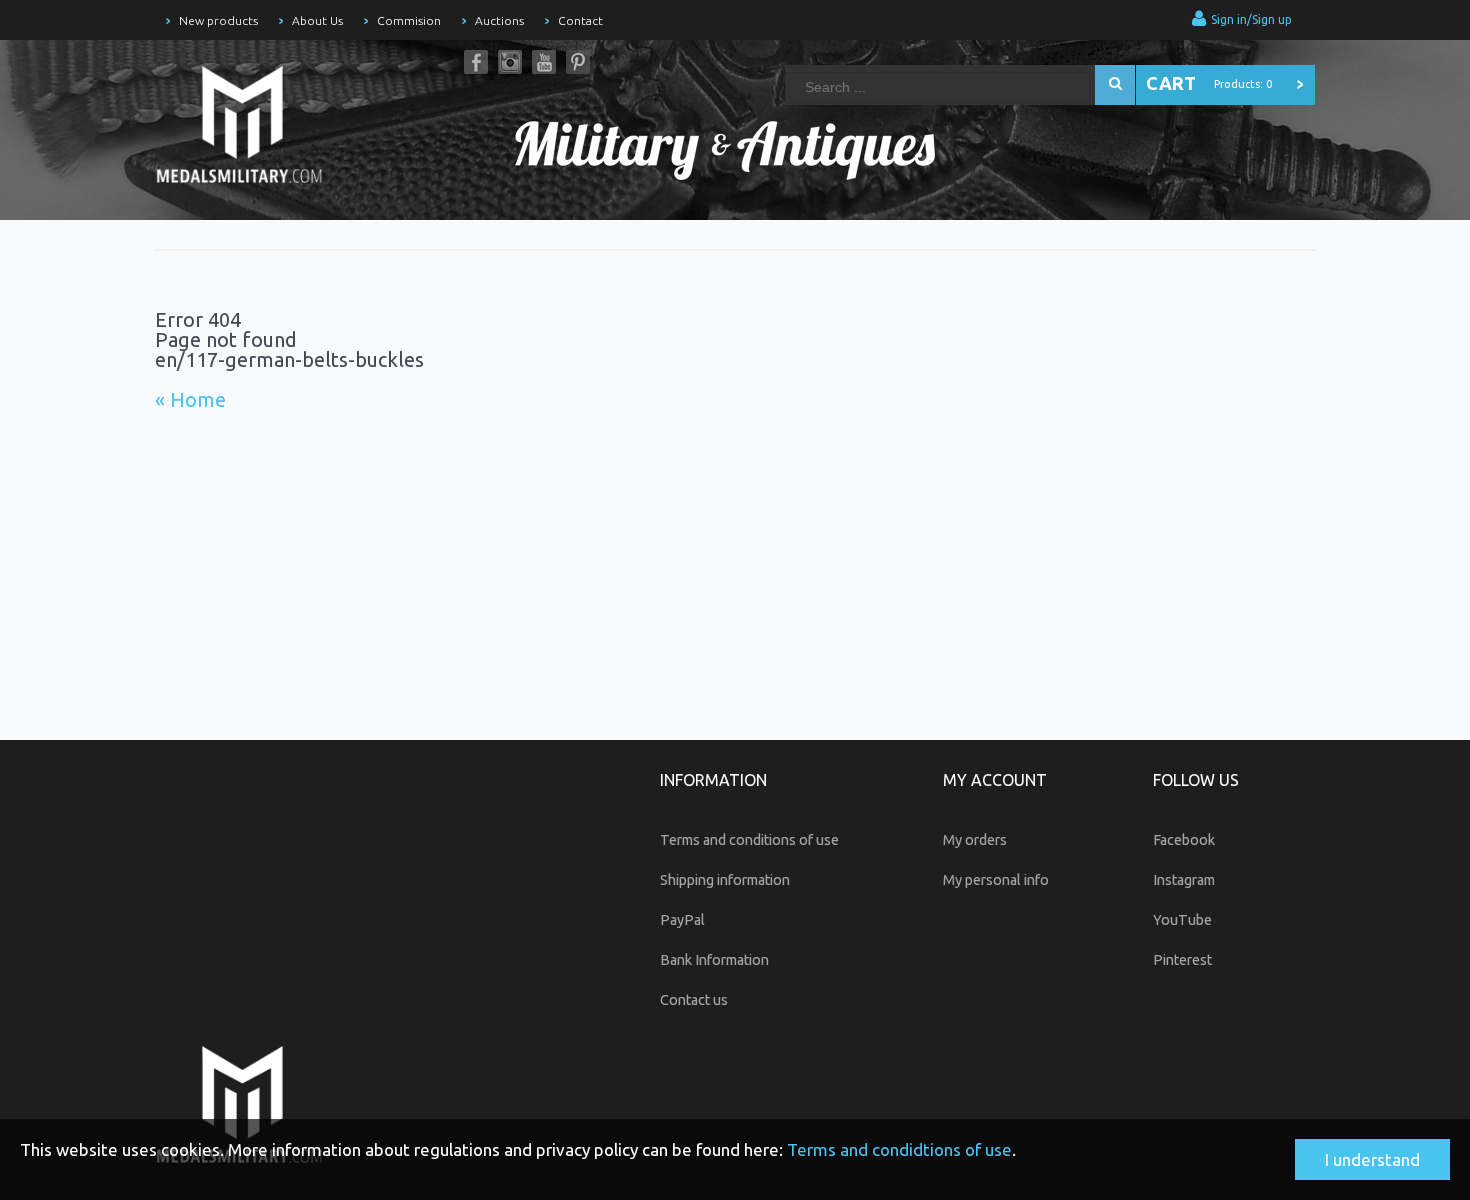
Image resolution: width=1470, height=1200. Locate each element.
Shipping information (725, 880)
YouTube (544, 62)
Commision (409, 20)
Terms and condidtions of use (899, 1149)
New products (218, 20)
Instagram (510, 62)
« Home (190, 399)
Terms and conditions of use (749, 840)
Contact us (694, 1000)
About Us (317, 20)
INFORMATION (713, 780)
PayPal (682, 920)
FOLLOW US (1196, 780)
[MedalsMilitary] (250, 130)
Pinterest (578, 62)
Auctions (499, 20)
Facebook (476, 62)
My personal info (996, 880)
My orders (975, 840)
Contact (580, 20)
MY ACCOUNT (995, 780)
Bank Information (714, 960)
